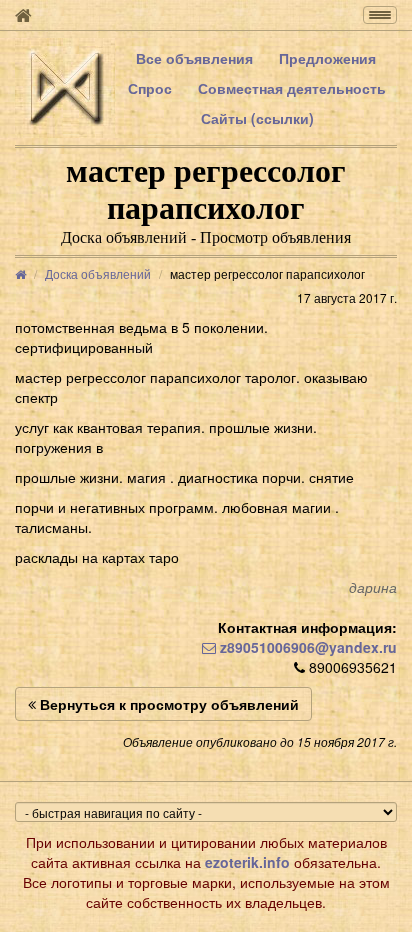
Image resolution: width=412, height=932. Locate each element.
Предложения (327, 58)
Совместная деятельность (292, 88)
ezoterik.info (247, 862)
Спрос (150, 88)
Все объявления (194, 58)
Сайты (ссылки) (257, 118)
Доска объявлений (98, 273)
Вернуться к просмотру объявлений (167, 704)
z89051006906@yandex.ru (306, 647)
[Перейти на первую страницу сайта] (23, 15)
